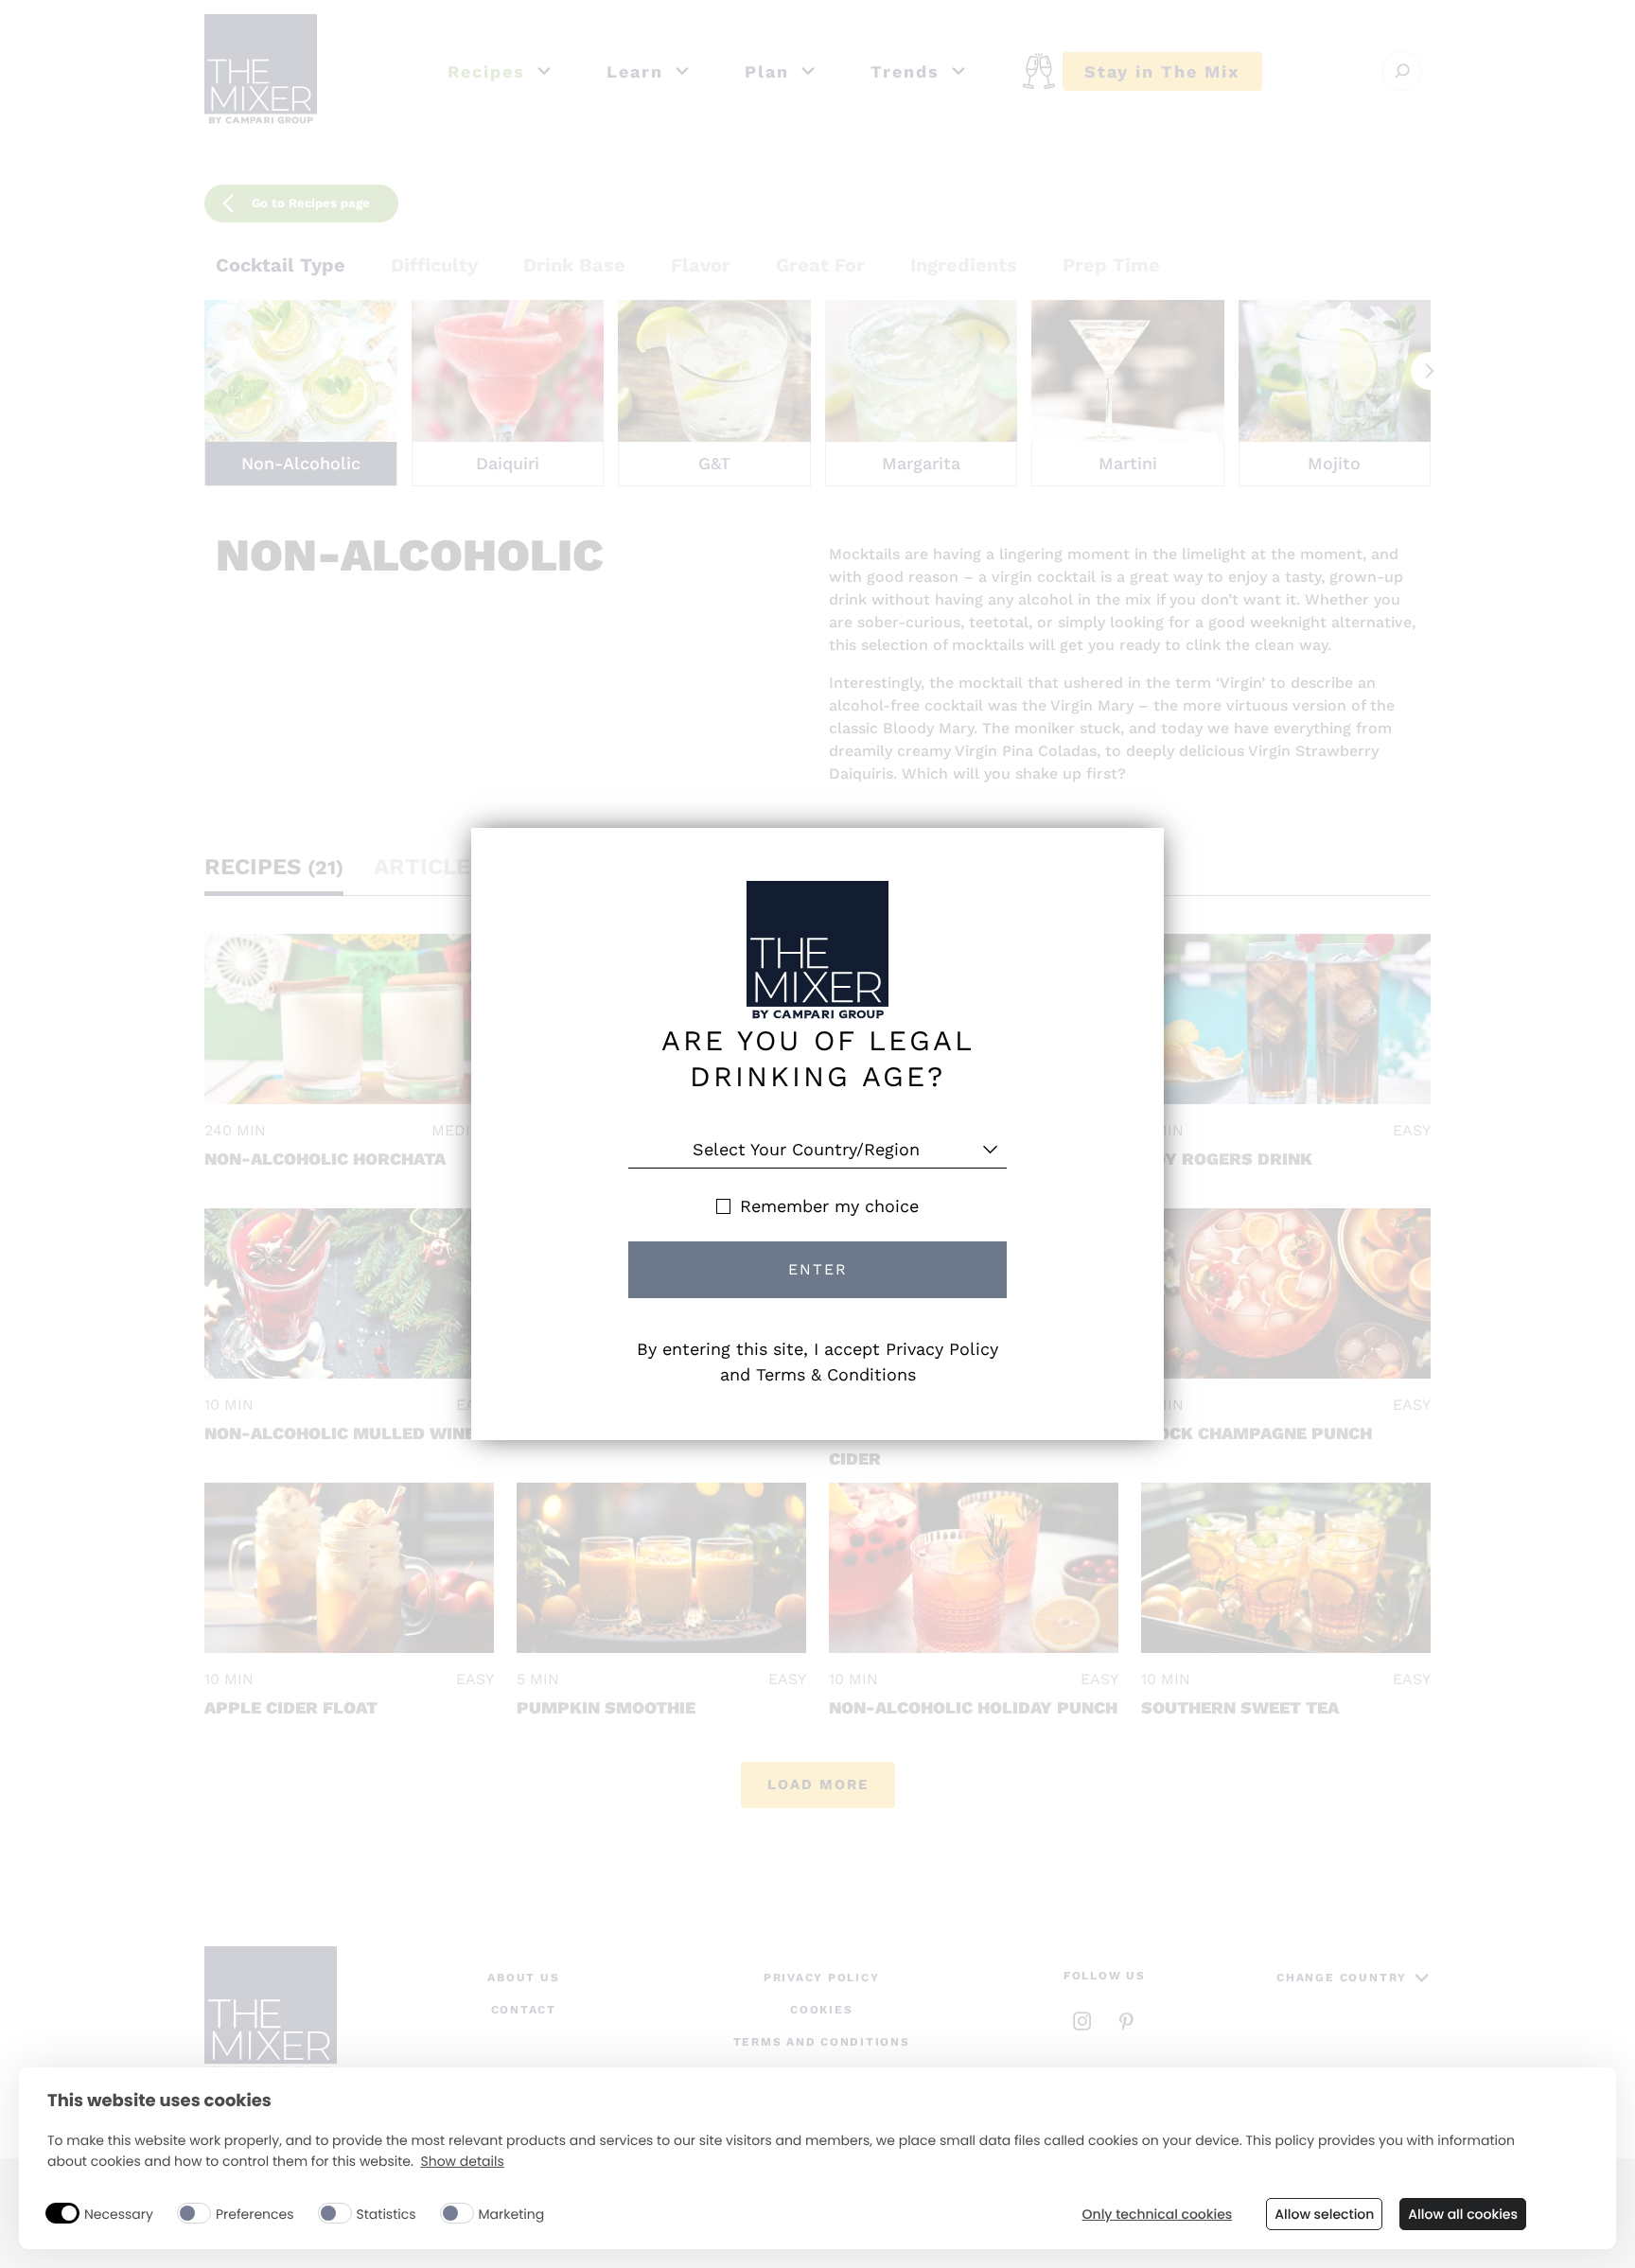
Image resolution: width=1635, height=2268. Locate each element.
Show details (462, 2162)
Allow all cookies (1463, 2214)
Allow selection (1324, 2214)
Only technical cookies (1158, 2215)
